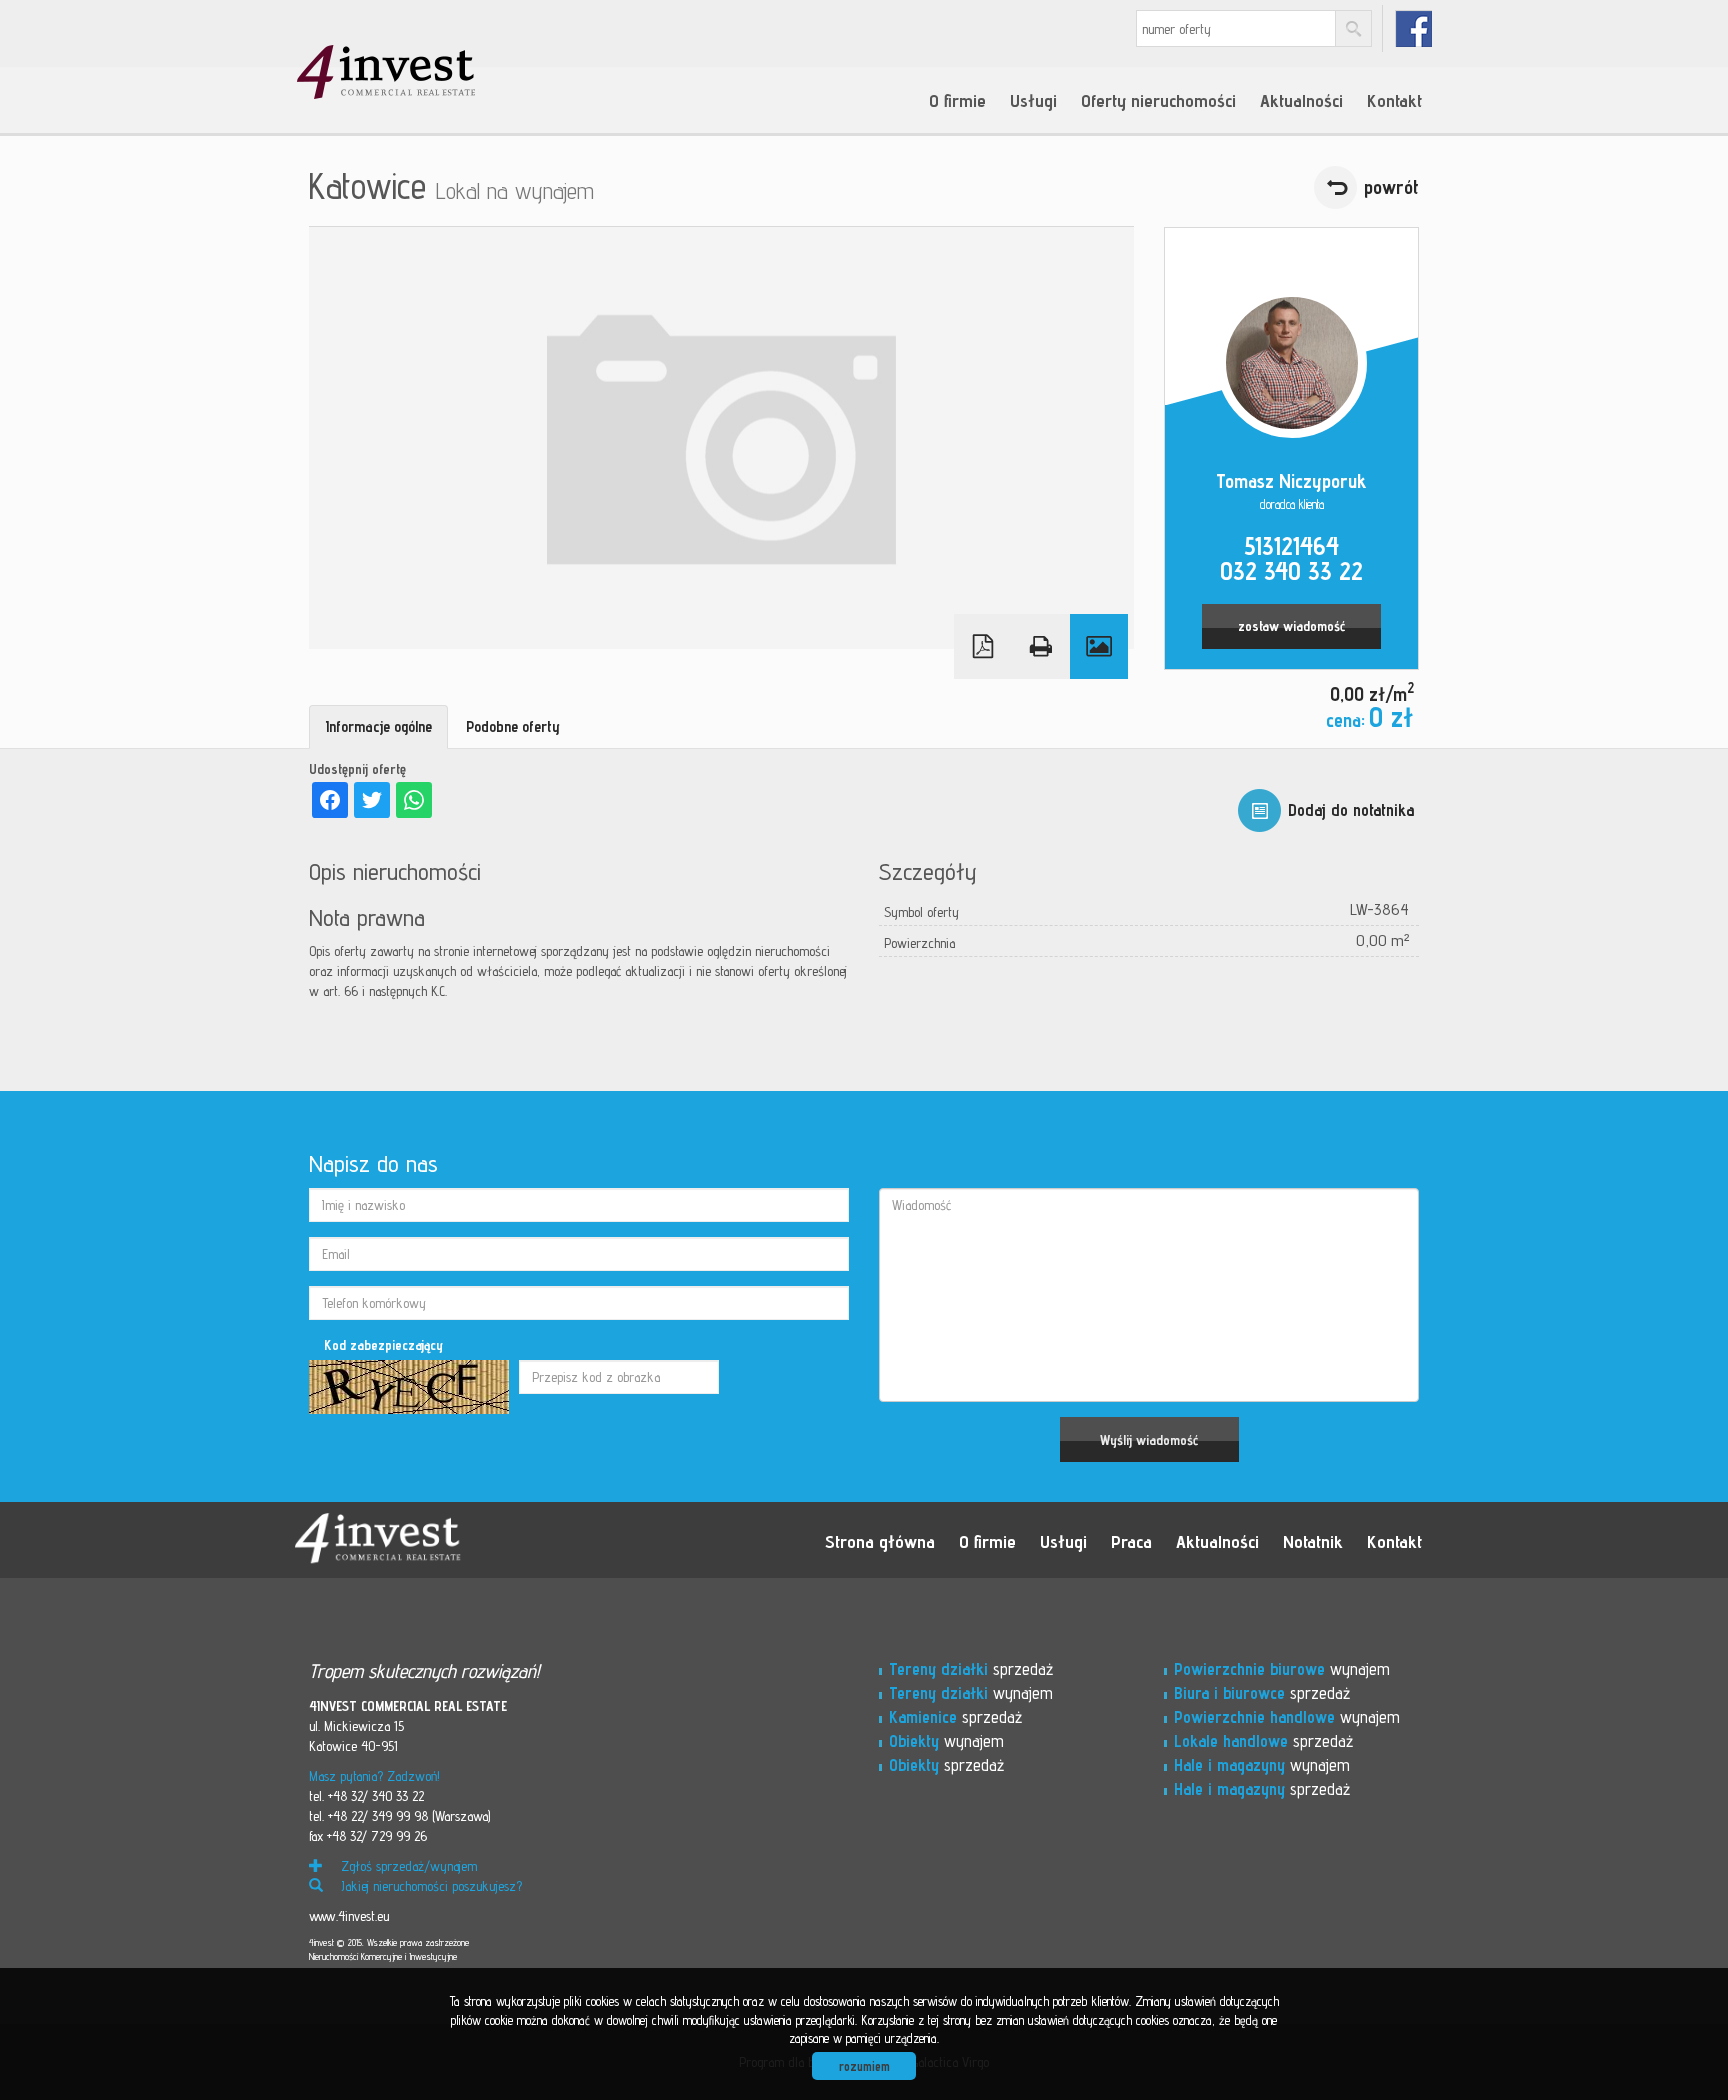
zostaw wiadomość (1291, 626)
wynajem (971, 1693)
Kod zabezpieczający (383, 1345)
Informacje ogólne (378, 726)
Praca (1131, 1541)
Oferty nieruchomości (1158, 100)
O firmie (957, 100)
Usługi (1033, 100)
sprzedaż (971, 1669)
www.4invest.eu (349, 1916)
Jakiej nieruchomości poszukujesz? (429, 1886)
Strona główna (880, 1541)
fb (1413, 28)
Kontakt (1394, 100)
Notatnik (1313, 1541)
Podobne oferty (513, 726)
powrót (1391, 187)
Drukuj (1041, 646)
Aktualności (1301, 100)
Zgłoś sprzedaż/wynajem (407, 1866)
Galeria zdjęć (1099, 646)
